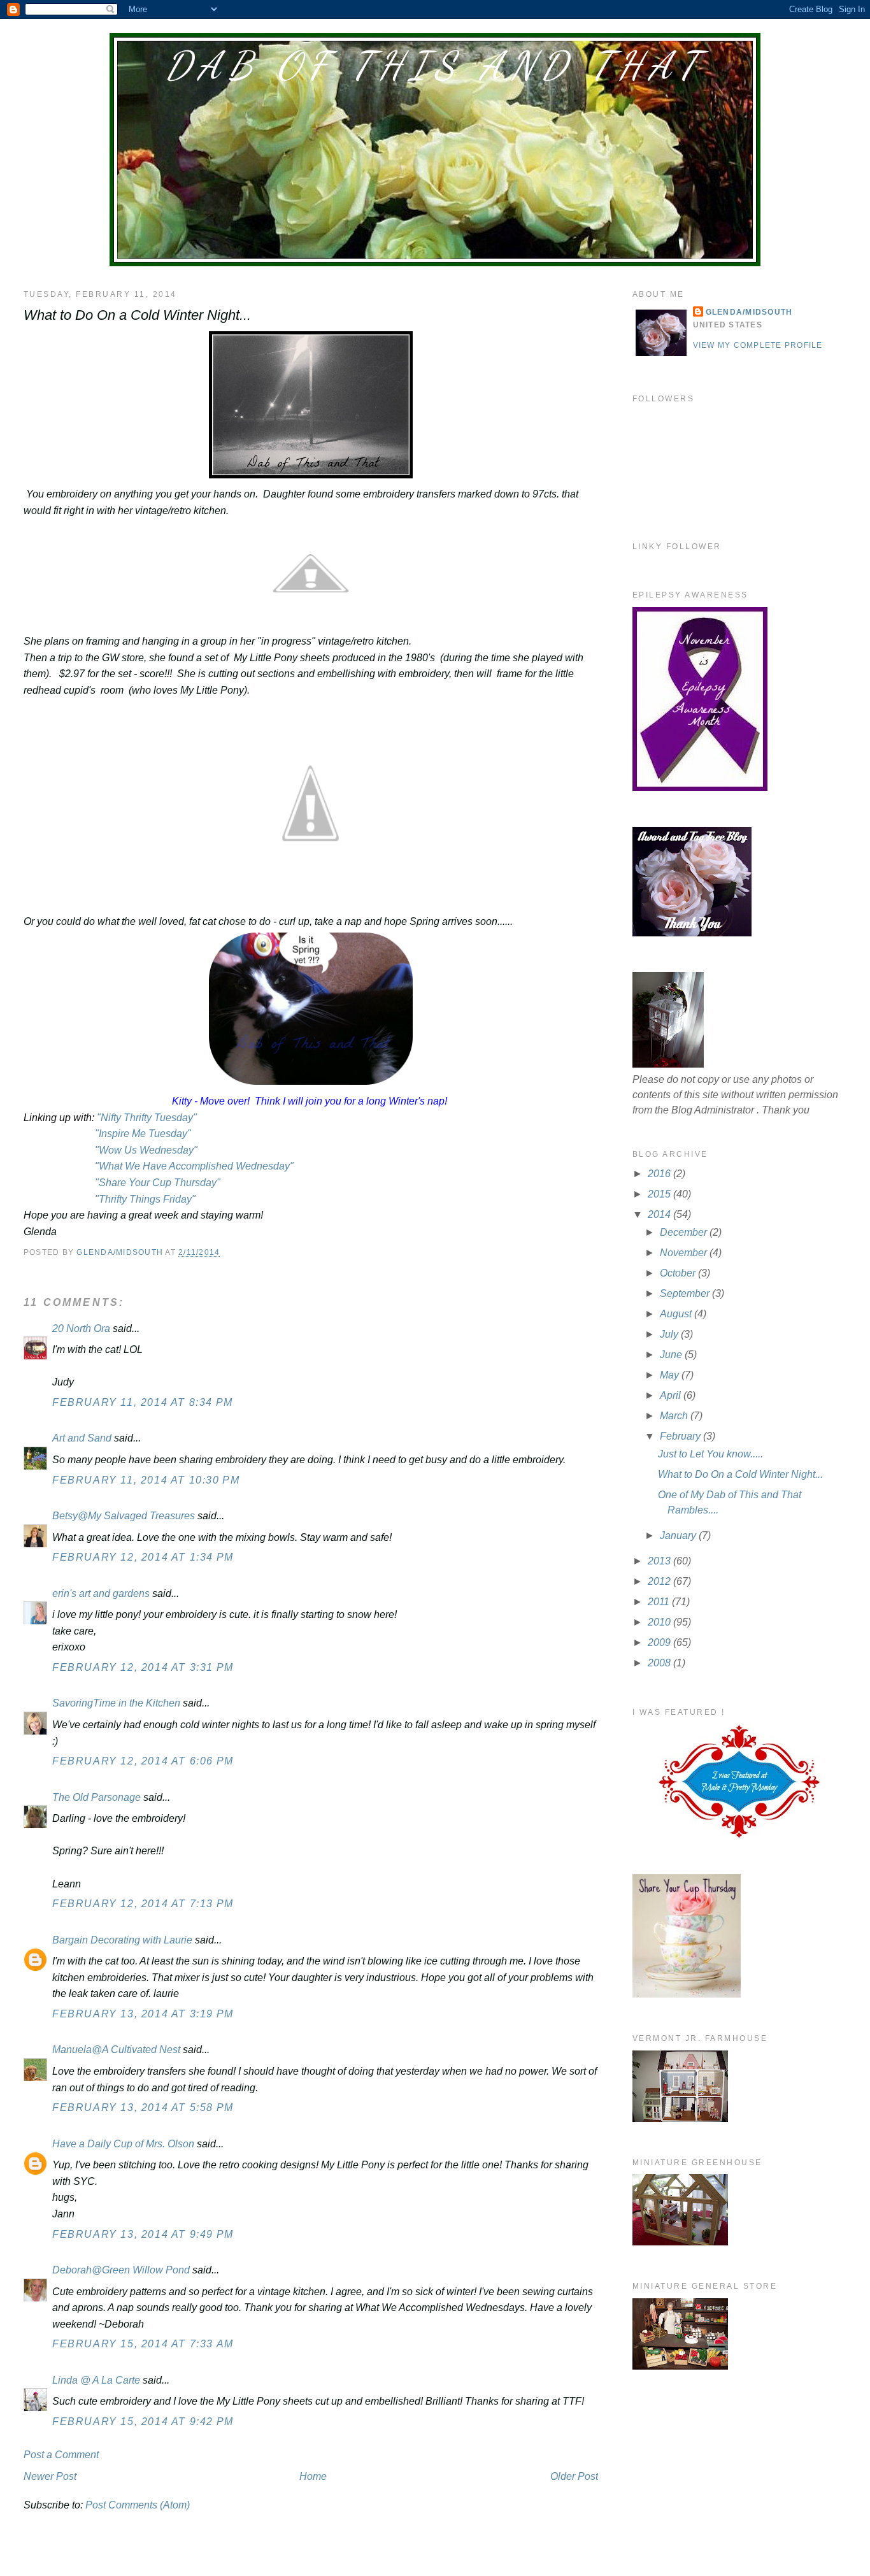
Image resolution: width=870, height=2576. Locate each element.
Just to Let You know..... (710, 1454)
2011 (660, 1602)
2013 (660, 1561)
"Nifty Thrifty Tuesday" (147, 1118)
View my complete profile (758, 345)
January (679, 1535)
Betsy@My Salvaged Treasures (124, 1516)
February (681, 1436)
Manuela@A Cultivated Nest (116, 2050)
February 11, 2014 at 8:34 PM (143, 1402)
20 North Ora (81, 1328)
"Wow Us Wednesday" (146, 1150)
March (675, 1416)
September (686, 1293)
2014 (660, 1214)
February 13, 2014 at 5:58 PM (143, 2107)
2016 (660, 1174)
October (679, 1273)
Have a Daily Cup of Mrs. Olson (123, 2144)
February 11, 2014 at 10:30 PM (146, 1480)
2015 (660, 1194)
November (685, 1253)
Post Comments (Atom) (138, 2505)
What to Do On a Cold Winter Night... (740, 1474)
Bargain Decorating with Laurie (122, 1940)
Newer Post (50, 2476)
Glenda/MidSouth (749, 312)
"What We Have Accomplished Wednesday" (193, 1166)
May (671, 1375)
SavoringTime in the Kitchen (116, 1703)
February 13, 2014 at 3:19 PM (143, 2014)
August (677, 1314)
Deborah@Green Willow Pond (121, 2270)
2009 (660, 1642)
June (672, 1355)
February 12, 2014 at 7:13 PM (143, 1904)
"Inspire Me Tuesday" (142, 1134)
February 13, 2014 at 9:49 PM (143, 2234)
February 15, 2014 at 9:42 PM (143, 2422)
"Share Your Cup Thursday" (159, 1183)
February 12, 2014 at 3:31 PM (143, 1667)
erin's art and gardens (101, 1593)
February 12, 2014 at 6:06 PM (143, 1761)
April (672, 1395)
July (670, 1334)
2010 (660, 1622)
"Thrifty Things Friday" (145, 1199)
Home (313, 2476)
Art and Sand (82, 1438)
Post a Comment (61, 2455)
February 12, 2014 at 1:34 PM (143, 1557)
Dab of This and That (435, 66)
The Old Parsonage (96, 1797)
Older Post (574, 2476)
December (685, 1232)
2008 (660, 1663)
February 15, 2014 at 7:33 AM (143, 2344)
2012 (660, 1581)
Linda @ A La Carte (96, 2380)
